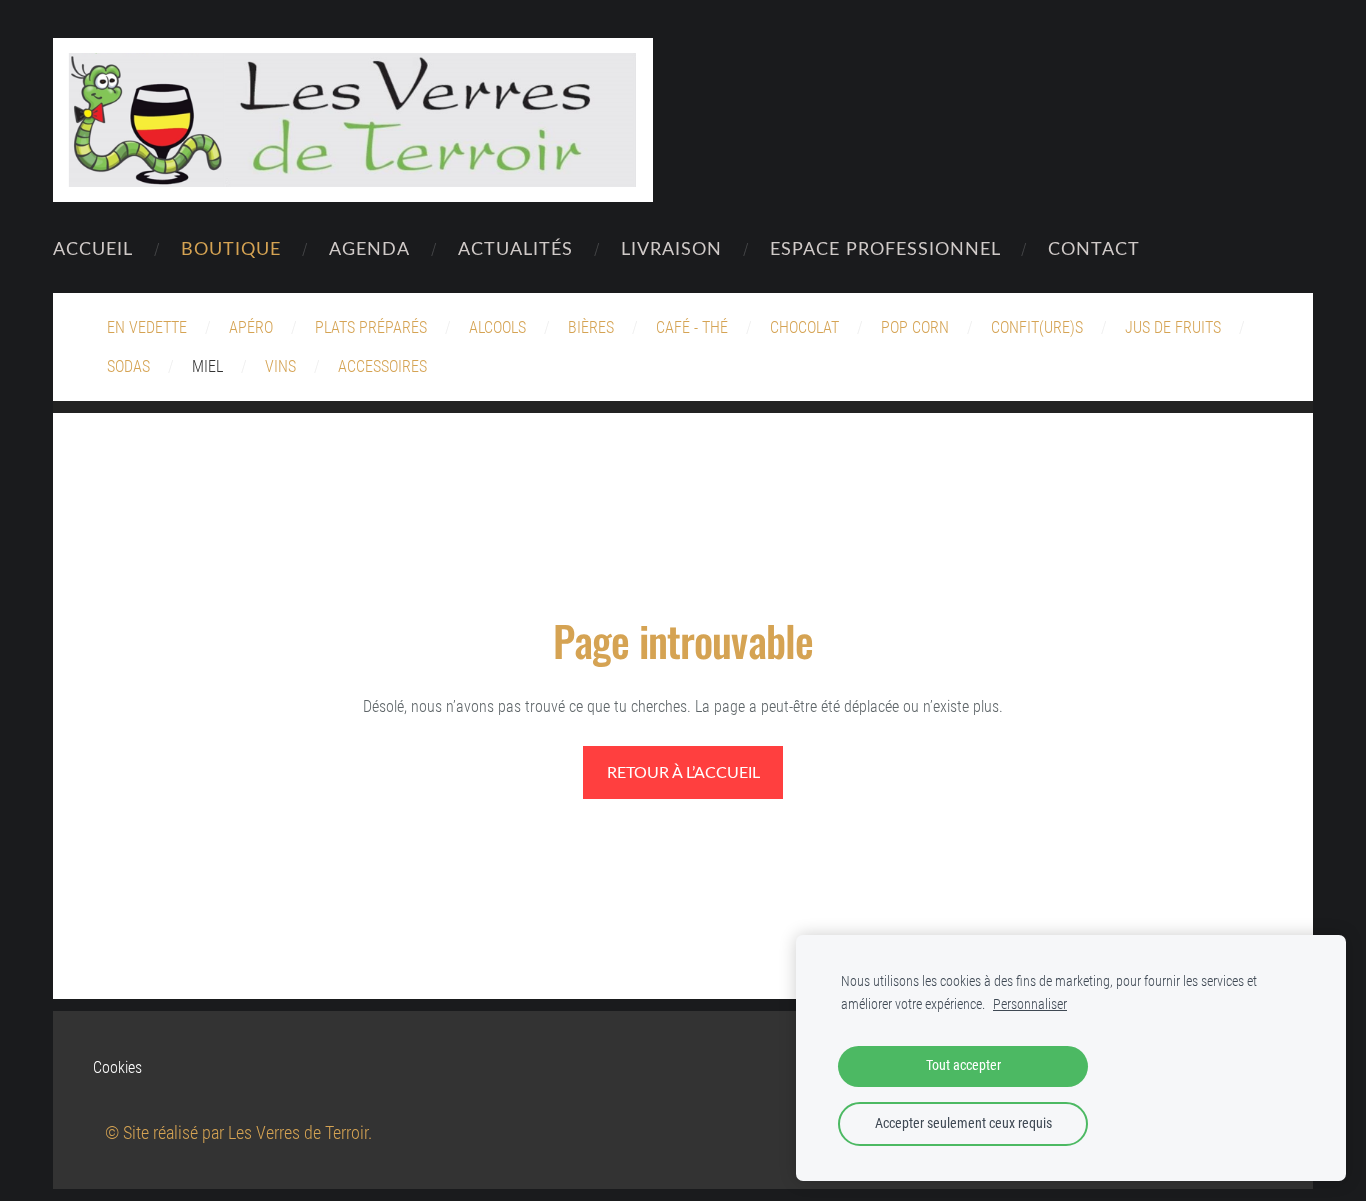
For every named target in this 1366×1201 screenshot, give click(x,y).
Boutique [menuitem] (231, 247)
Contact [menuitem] (1094, 247)
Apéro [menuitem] (251, 327)
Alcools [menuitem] (497, 327)
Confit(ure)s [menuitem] (1037, 327)
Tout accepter (963, 1065)
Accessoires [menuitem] (382, 366)
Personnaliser (1030, 1004)
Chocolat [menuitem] (804, 327)
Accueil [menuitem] (93, 247)
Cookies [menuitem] (117, 1067)
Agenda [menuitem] (369, 247)
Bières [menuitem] (591, 327)
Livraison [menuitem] (671, 247)
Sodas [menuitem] (128, 366)
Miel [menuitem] (207, 366)
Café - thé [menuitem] (692, 327)
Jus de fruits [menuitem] (1173, 327)
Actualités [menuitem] (515, 247)
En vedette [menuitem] (147, 327)
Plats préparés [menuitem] (371, 327)
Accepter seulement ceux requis (963, 1123)
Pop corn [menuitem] (915, 327)
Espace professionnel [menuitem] (885, 247)
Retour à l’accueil (683, 772)
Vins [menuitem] (280, 366)
